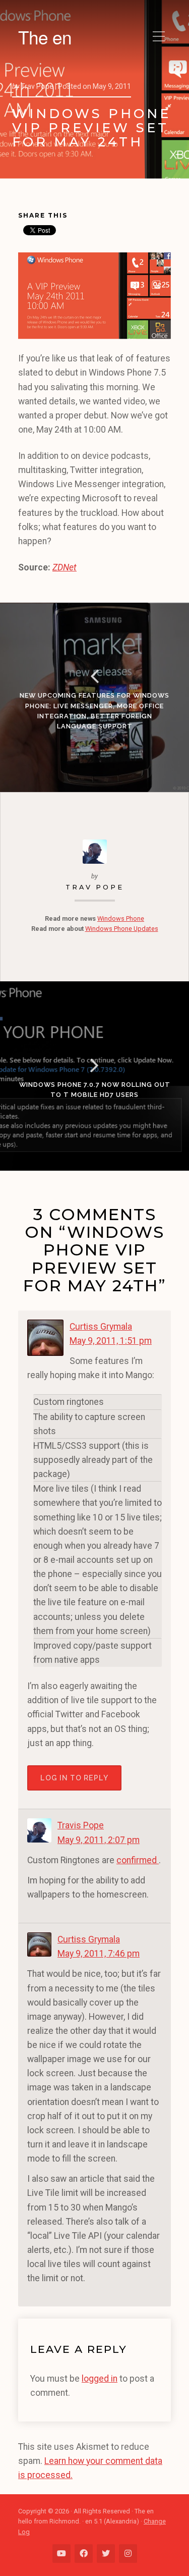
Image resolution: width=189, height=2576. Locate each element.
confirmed (138, 1860)
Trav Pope (95, 887)
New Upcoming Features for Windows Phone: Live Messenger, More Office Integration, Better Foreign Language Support (94, 711)
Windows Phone (121, 918)
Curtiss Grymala (101, 1327)
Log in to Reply (74, 1778)
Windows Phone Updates (122, 929)
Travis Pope (81, 1825)
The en (45, 37)
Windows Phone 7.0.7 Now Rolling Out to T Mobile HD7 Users (95, 1090)
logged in (100, 2379)
